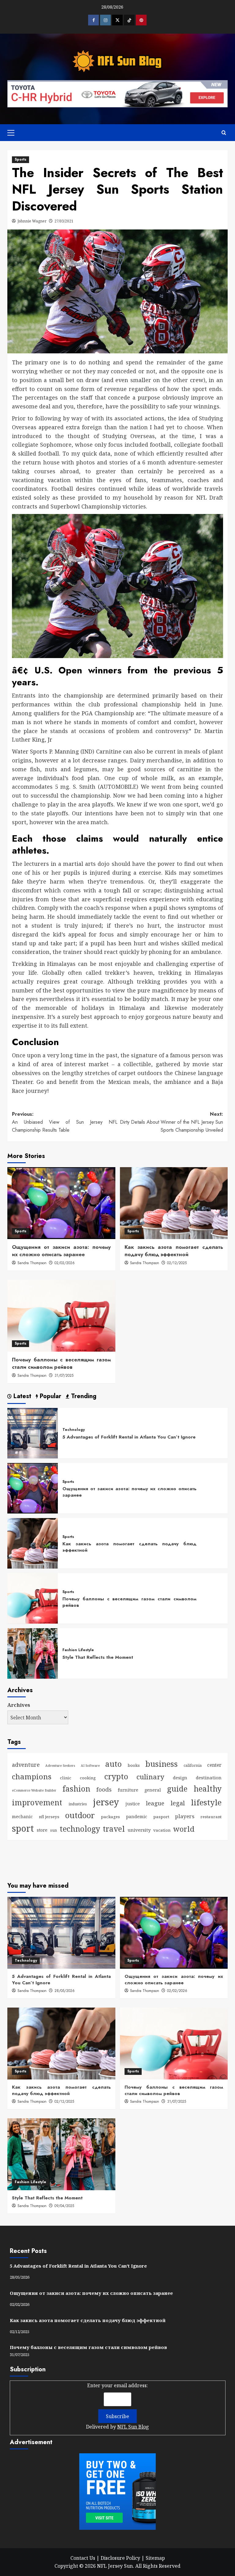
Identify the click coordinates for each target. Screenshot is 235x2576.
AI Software (90, 1766)
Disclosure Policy (120, 2558)
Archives (19, 1705)
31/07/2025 (64, 1375)
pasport (161, 1817)
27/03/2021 (64, 221)
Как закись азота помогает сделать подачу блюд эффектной (174, 1251)
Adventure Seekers (60, 1766)
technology (80, 1829)
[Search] (224, 133)
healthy (208, 1789)
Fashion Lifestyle (78, 1650)
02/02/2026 (65, 1263)
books (134, 1765)
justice (133, 1804)
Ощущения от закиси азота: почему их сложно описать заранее (61, 1251)
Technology (74, 1430)
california (193, 1765)
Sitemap (155, 2558)
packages (110, 1817)
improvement (37, 1802)
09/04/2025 (64, 2206)
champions (32, 1776)
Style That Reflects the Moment (98, 1657)
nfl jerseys (49, 1817)
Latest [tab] (21, 1396)
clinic (66, 1778)
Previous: (65, 1122)
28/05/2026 (65, 1991)
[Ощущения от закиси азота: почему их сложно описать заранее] (61, 1203)
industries (78, 1804)
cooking (88, 1778)
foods (104, 1789)
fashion (76, 1789)
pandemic (137, 1817)
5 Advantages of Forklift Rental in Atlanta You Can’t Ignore (129, 1437)
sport (23, 1828)
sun (54, 1830)
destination (209, 1778)
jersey (106, 1802)
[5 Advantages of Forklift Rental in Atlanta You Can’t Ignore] (33, 1433)
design (180, 1778)
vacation (162, 1830)
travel (114, 1829)
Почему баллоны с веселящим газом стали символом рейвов (61, 1363)
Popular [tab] (50, 1396)
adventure (26, 1765)
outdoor (80, 1815)
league (155, 1803)
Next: (172, 1122)
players (185, 1816)
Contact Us (83, 2558)
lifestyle (206, 1802)
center (214, 1765)
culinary (150, 1777)
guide (177, 1789)
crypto (116, 1776)
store (42, 1830)
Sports (21, 159)
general (153, 1790)
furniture (128, 1790)
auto (114, 1764)
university (139, 1830)
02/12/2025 (177, 1263)
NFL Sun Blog (133, 2427)
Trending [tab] (83, 1396)
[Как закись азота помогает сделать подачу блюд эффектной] (174, 1203)
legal (178, 1803)
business (162, 1764)
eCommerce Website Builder (34, 1790)
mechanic (22, 1817)
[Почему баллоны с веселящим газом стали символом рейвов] (61, 1316)
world (184, 1829)
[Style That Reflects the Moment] (33, 1653)
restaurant (211, 1817)
